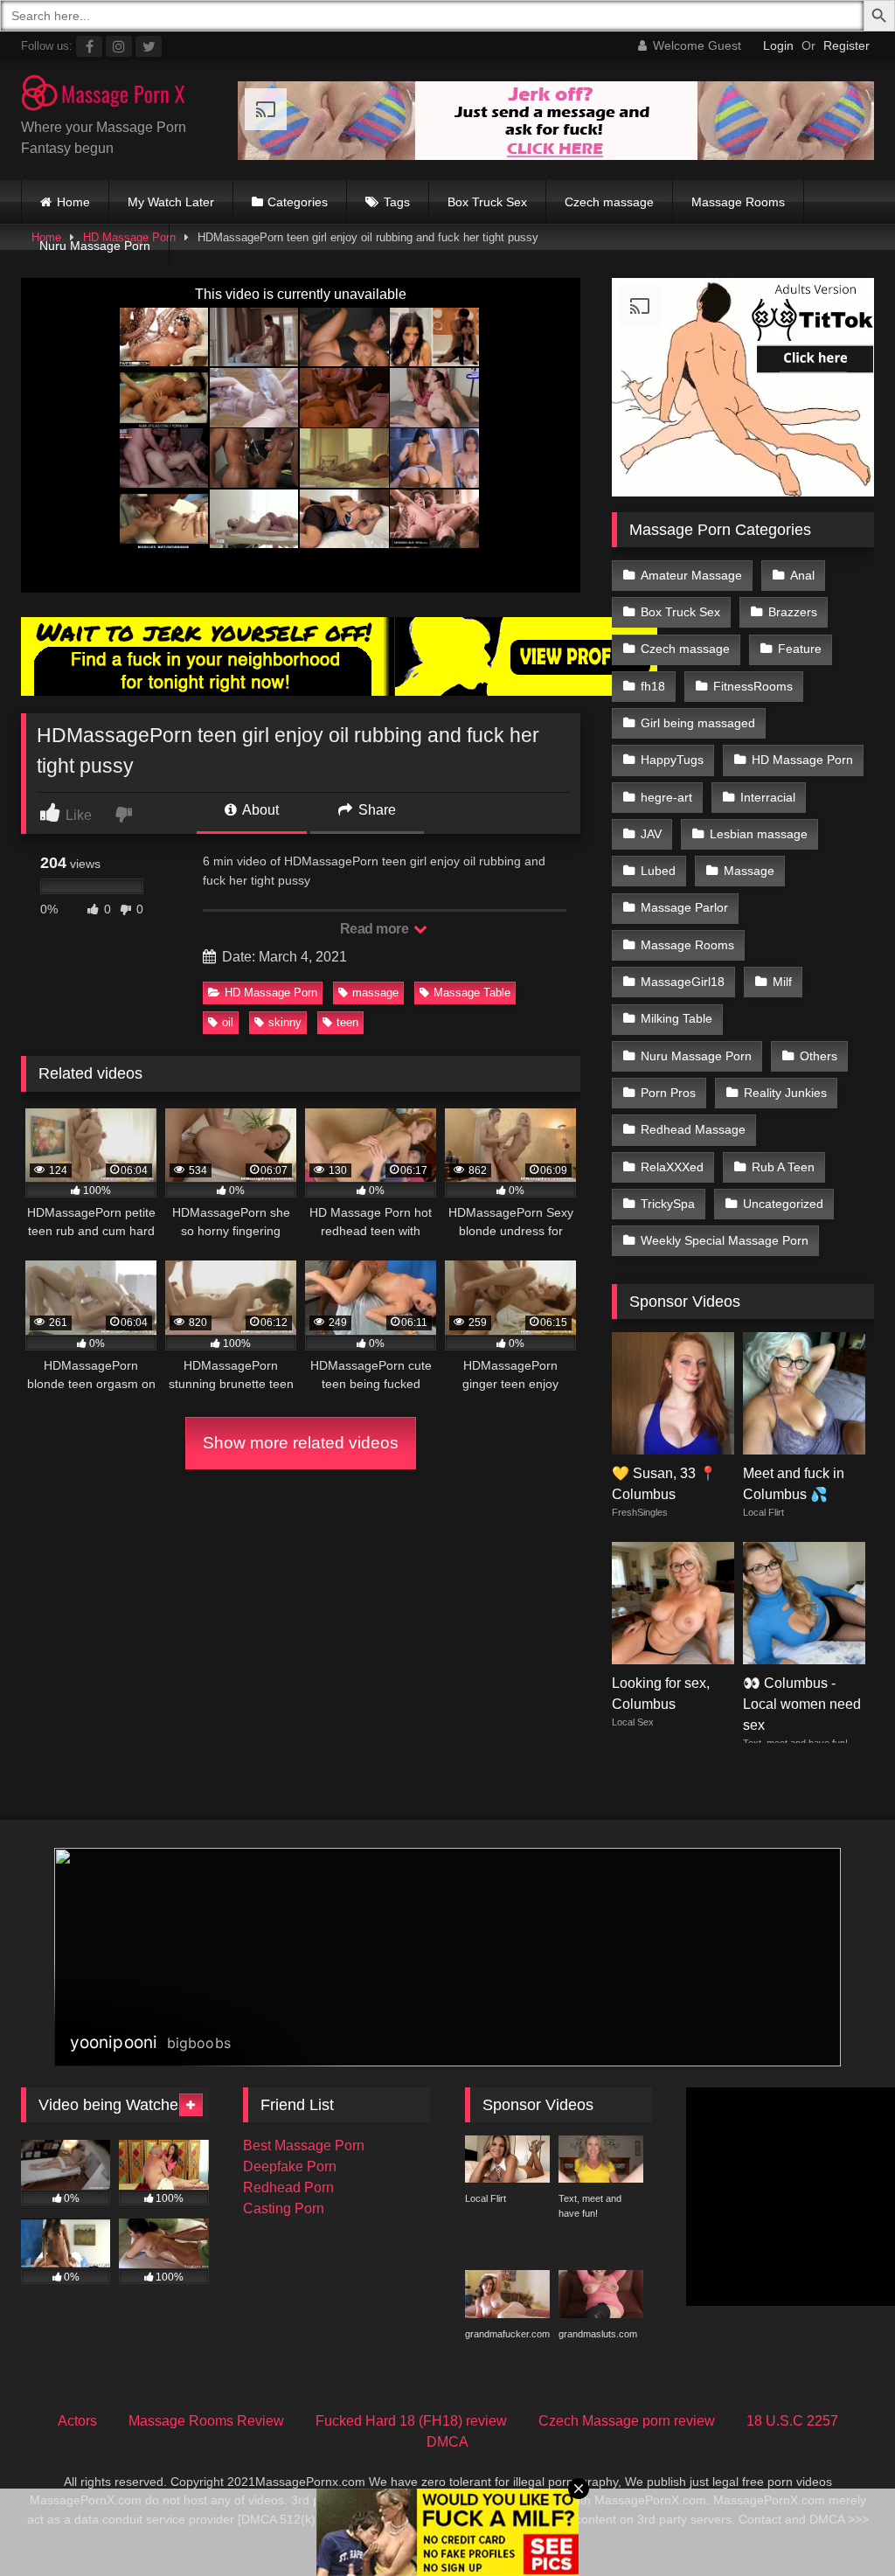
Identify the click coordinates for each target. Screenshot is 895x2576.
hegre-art (666, 797)
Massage (749, 871)
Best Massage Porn (304, 2146)
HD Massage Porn (271, 993)
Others (819, 1056)
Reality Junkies (785, 1093)
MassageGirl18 (683, 982)
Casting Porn (284, 2208)
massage (375, 993)
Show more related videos (301, 1443)
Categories (298, 202)
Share (375, 810)
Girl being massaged (698, 723)
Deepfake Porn (290, 2166)
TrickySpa (668, 1204)
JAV (651, 834)
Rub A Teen (783, 1167)
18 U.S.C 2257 (792, 2421)
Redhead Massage (693, 1129)
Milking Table (676, 1018)
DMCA (447, 2442)
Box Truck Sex (487, 202)
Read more (376, 929)
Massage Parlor (684, 907)
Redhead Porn (288, 2187)
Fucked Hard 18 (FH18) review (411, 2421)
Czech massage (609, 202)
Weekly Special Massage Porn (725, 1240)
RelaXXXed (672, 1167)
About (259, 810)
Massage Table (472, 993)
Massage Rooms (738, 202)
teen (347, 1022)
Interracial (768, 797)
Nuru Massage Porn (95, 246)
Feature (800, 649)
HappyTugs (672, 760)
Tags (397, 202)
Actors (77, 2421)
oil (228, 1022)
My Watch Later (171, 202)
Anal (802, 575)
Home (73, 202)
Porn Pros (668, 1093)
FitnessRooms (753, 686)
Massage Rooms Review (206, 2421)
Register (846, 45)
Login (778, 45)
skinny (285, 1022)
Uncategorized (783, 1204)
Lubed (658, 871)
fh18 (653, 686)
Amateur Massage (691, 575)
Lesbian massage (759, 834)
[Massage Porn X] (112, 96)
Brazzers (793, 612)
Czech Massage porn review (627, 2421)
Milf (782, 982)
